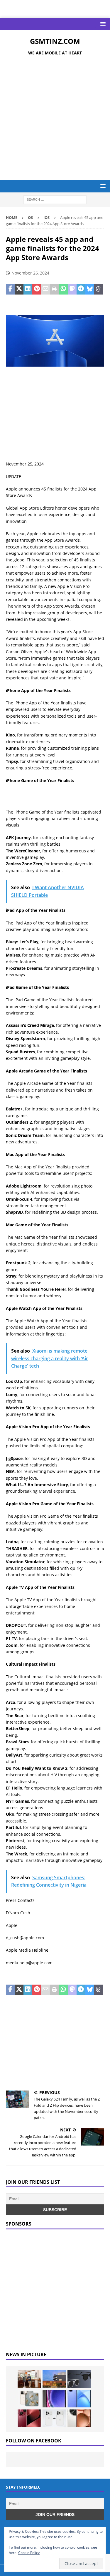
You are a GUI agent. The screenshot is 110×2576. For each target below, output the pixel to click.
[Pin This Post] (37, 289)
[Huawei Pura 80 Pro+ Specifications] (29, 2418)
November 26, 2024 (30, 273)
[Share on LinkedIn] (28, 289)
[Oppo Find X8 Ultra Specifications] (79, 2418)
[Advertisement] (55, 119)
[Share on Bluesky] (90, 289)
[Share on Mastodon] (72, 289)
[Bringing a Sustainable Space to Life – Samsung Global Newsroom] (29, 2379)
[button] (102, 24)
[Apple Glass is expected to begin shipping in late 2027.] (79, 2379)
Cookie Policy (29, 2553)
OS (30, 217)
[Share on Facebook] (10, 289)
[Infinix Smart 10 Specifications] (79, 2399)
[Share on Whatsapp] (63, 289)
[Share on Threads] (99, 289)
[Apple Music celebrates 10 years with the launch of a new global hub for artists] (54, 2379)
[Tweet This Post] (19, 289)
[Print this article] (54, 289)
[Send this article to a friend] (45, 289)
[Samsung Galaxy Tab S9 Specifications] (54, 2399)
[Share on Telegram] (81, 289)
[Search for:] (55, 199)
